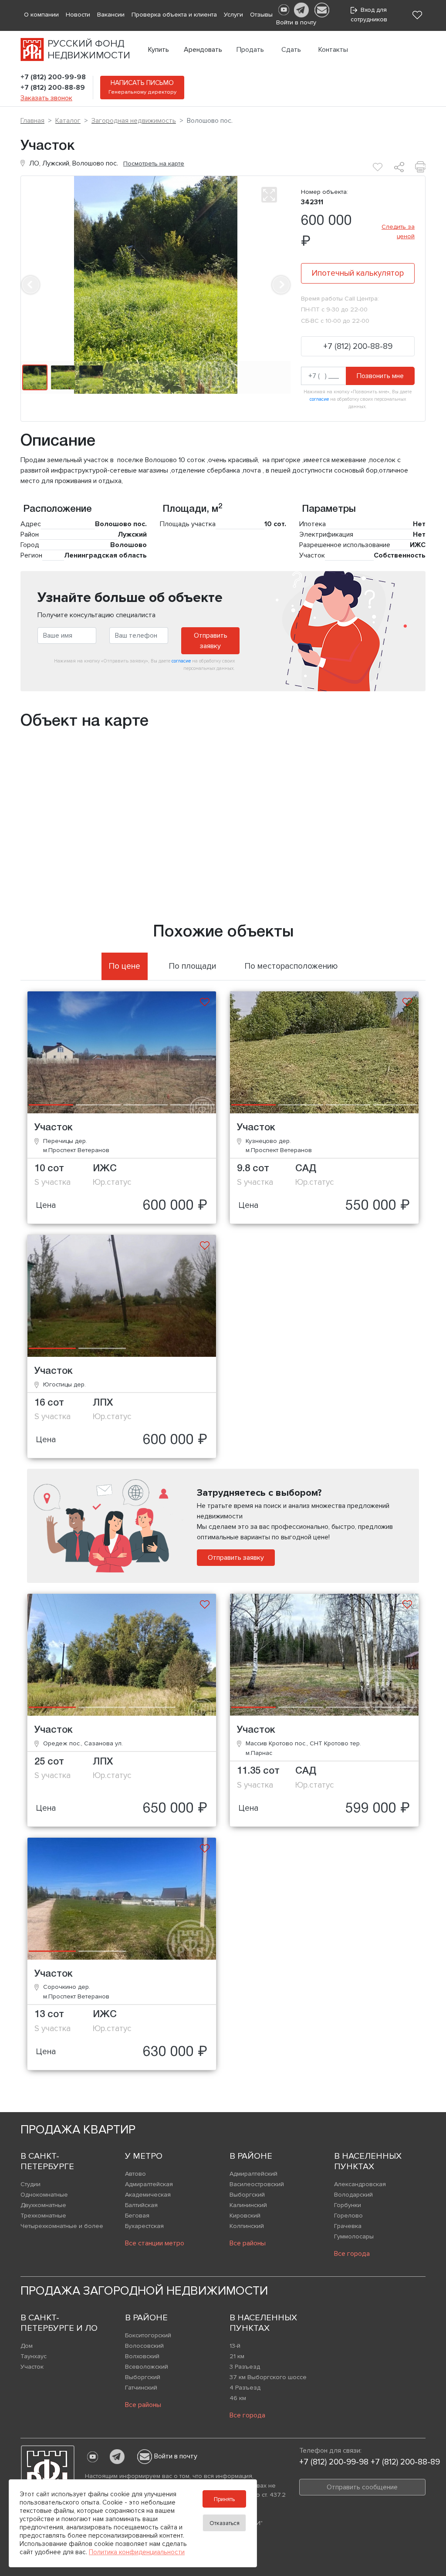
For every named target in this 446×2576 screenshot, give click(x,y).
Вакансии (111, 15)
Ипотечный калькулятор (358, 273)
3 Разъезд (245, 2367)
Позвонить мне (380, 376)
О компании (41, 15)
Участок (32, 2367)
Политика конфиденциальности (137, 2552)
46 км (238, 2398)
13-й (235, 2346)
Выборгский (247, 2195)
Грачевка (348, 2226)
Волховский (142, 2356)
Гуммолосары (354, 2236)
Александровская (360, 2184)
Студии (30, 2184)
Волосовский (144, 2346)
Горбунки (348, 2205)
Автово (135, 2174)
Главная (32, 121)
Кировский (245, 2216)
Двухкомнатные (43, 2205)
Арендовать (203, 50)
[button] (30, 285)
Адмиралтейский (253, 2174)
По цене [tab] (125, 966)
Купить (159, 50)
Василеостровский (257, 2184)
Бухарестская (144, 2226)
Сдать (291, 50)
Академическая (148, 2195)
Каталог (68, 121)
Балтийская (141, 2205)
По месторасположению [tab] (291, 966)
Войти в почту (176, 2456)
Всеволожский (147, 2367)
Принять (224, 2499)
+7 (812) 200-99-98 (53, 77)
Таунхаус (34, 2356)
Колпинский (247, 2226)
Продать (250, 50)
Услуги (233, 15)
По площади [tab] (193, 966)
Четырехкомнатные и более (62, 2226)
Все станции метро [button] (155, 2243)
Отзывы (261, 15)
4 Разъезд (245, 2388)
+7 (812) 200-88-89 (53, 88)
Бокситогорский (148, 2335)
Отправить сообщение (362, 2487)
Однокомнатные (44, 2195)
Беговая (137, 2216)
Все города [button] (352, 2254)
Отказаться (225, 2523)
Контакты (333, 50)
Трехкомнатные (43, 2216)
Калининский (248, 2205)
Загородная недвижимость (134, 121)
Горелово (348, 2216)
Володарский (353, 2195)
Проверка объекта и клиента (174, 15)
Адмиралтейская (149, 2184)
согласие (319, 399)
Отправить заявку (211, 641)
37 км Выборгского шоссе (268, 2377)
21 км (237, 2356)
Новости (78, 15)
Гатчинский (141, 2388)
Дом (27, 2346)
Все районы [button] (248, 2243)
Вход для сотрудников (369, 15)
